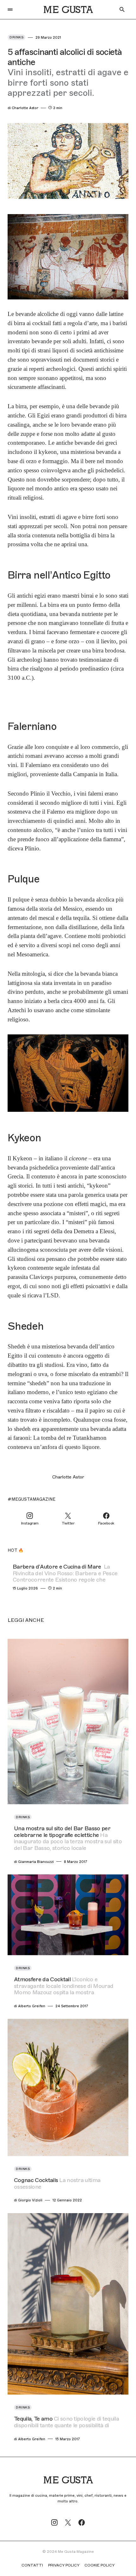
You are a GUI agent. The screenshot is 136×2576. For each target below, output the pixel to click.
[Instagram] (54, 2522)
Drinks (16, 37)
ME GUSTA (68, 10)
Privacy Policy (64, 2565)
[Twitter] (68, 2522)
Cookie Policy (99, 2565)
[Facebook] (82, 2522)
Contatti (32, 2565)
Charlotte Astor (68, 1477)
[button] (10, 10)
